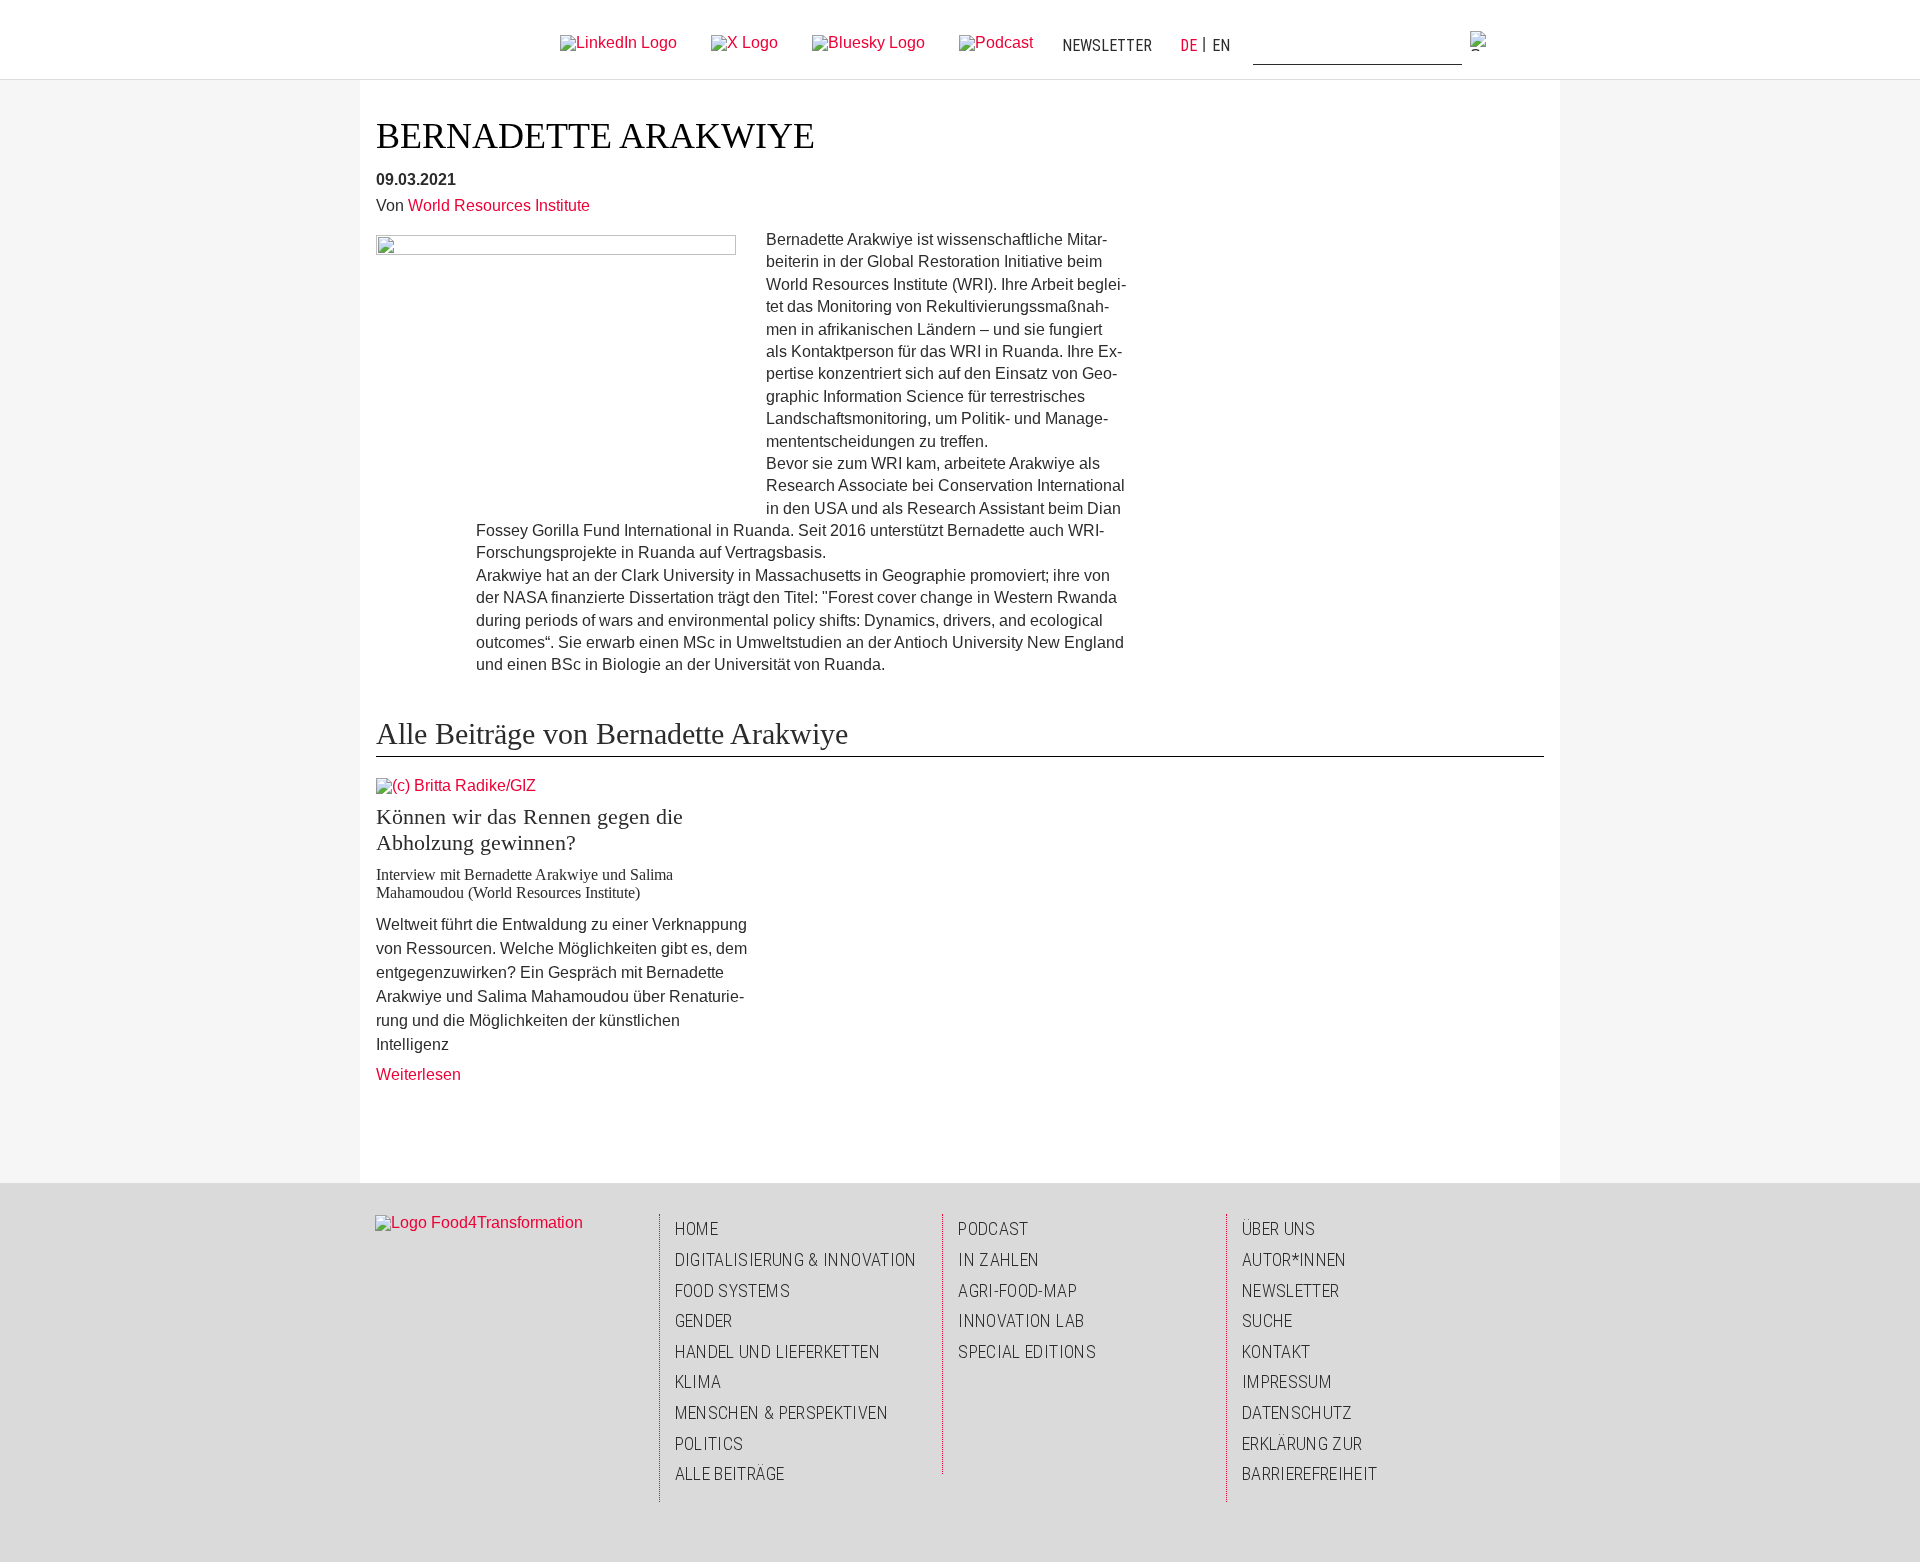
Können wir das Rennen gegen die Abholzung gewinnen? (529, 829)
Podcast (993, 1228)
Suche (1267, 1320)
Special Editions (1027, 1351)
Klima (698, 1381)
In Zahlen (998, 1259)
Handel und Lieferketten (777, 1351)
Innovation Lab (1021, 1320)
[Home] (417, 40)
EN (1221, 45)
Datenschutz (1297, 1412)
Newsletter (1107, 45)
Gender (704, 1320)
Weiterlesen (418, 1074)
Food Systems (732, 1290)
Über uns (1279, 1228)
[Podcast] (996, 41)
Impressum (1287, 1381)
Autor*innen (1294, 1259)
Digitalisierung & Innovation (796, 1259)
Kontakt (1276, 1351)
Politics (709, 1443)
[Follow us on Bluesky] (868, 41)
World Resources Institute (499, 205)
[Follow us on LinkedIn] (618, 41)
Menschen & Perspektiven (781, 1412)
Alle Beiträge (730, 1473)
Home (696, 1228)
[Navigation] (1525, 40)
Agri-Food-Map (1017, 1290)
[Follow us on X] (744, 41)
